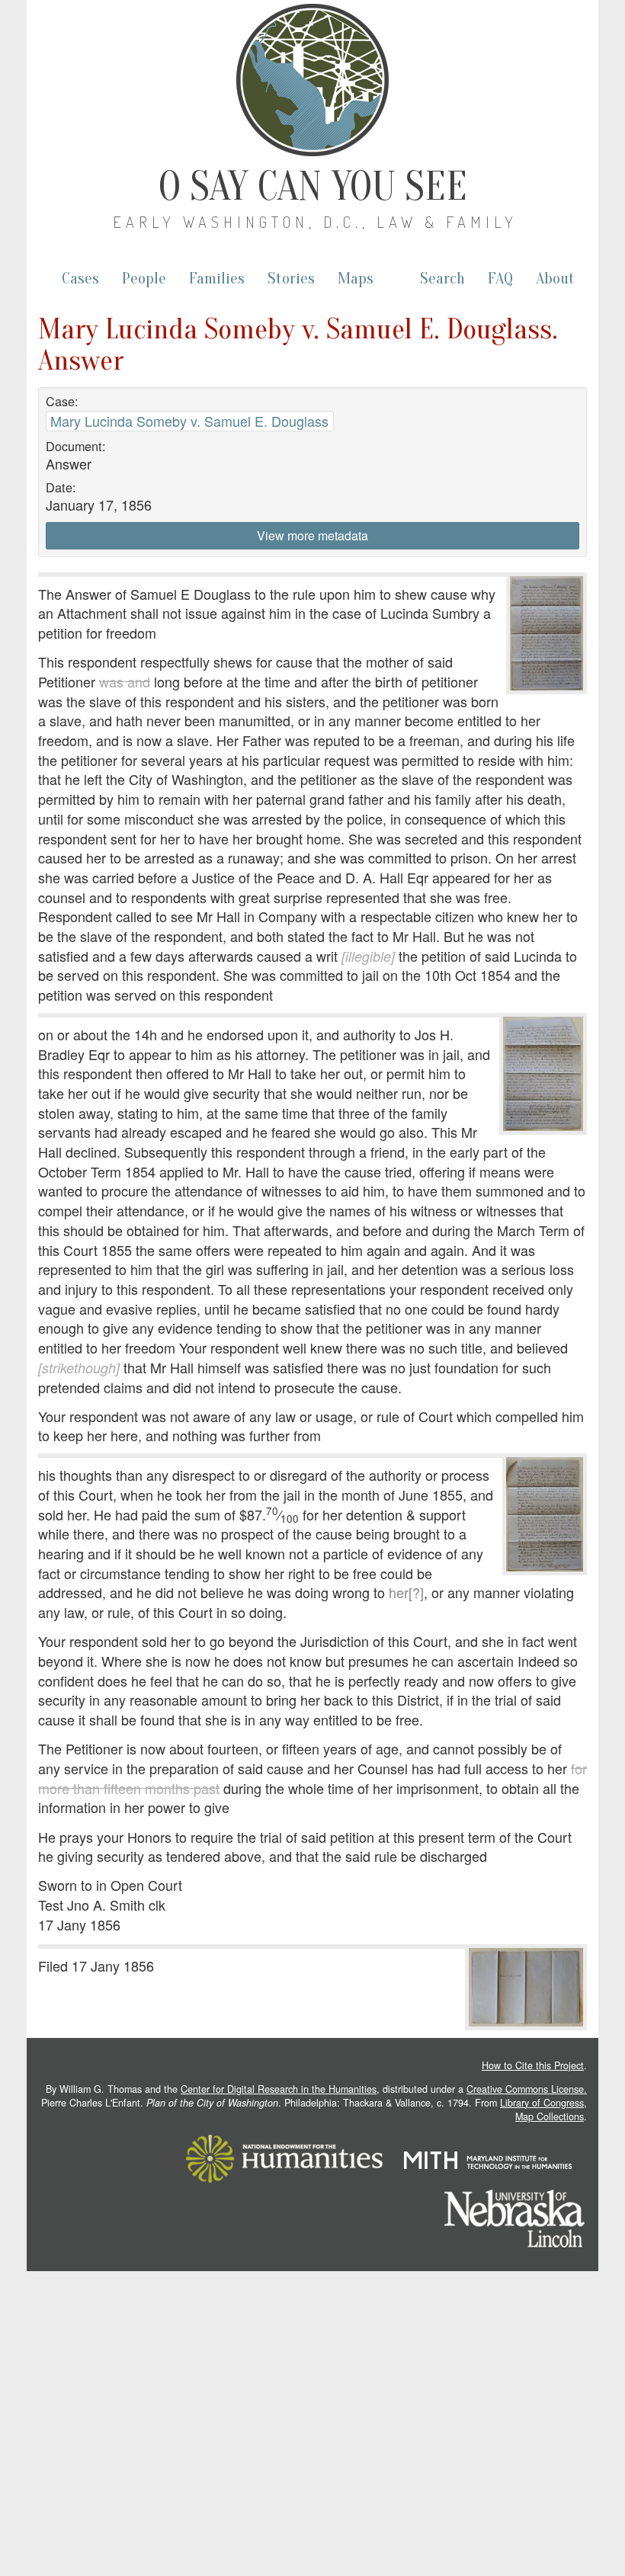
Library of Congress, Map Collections (543, 2110)
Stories (291, 279)
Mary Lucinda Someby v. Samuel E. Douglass (189, 421)
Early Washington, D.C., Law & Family (315, 222)
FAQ (500, 279)
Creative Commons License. (527, 2089)
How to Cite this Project (533, 2065)
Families (217, 279)
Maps (356, 279)
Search (442, 279)
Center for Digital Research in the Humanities (279, 2089)
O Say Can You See (313, 187)
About (555, 279)
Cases (80, 279)
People (144, 279)
